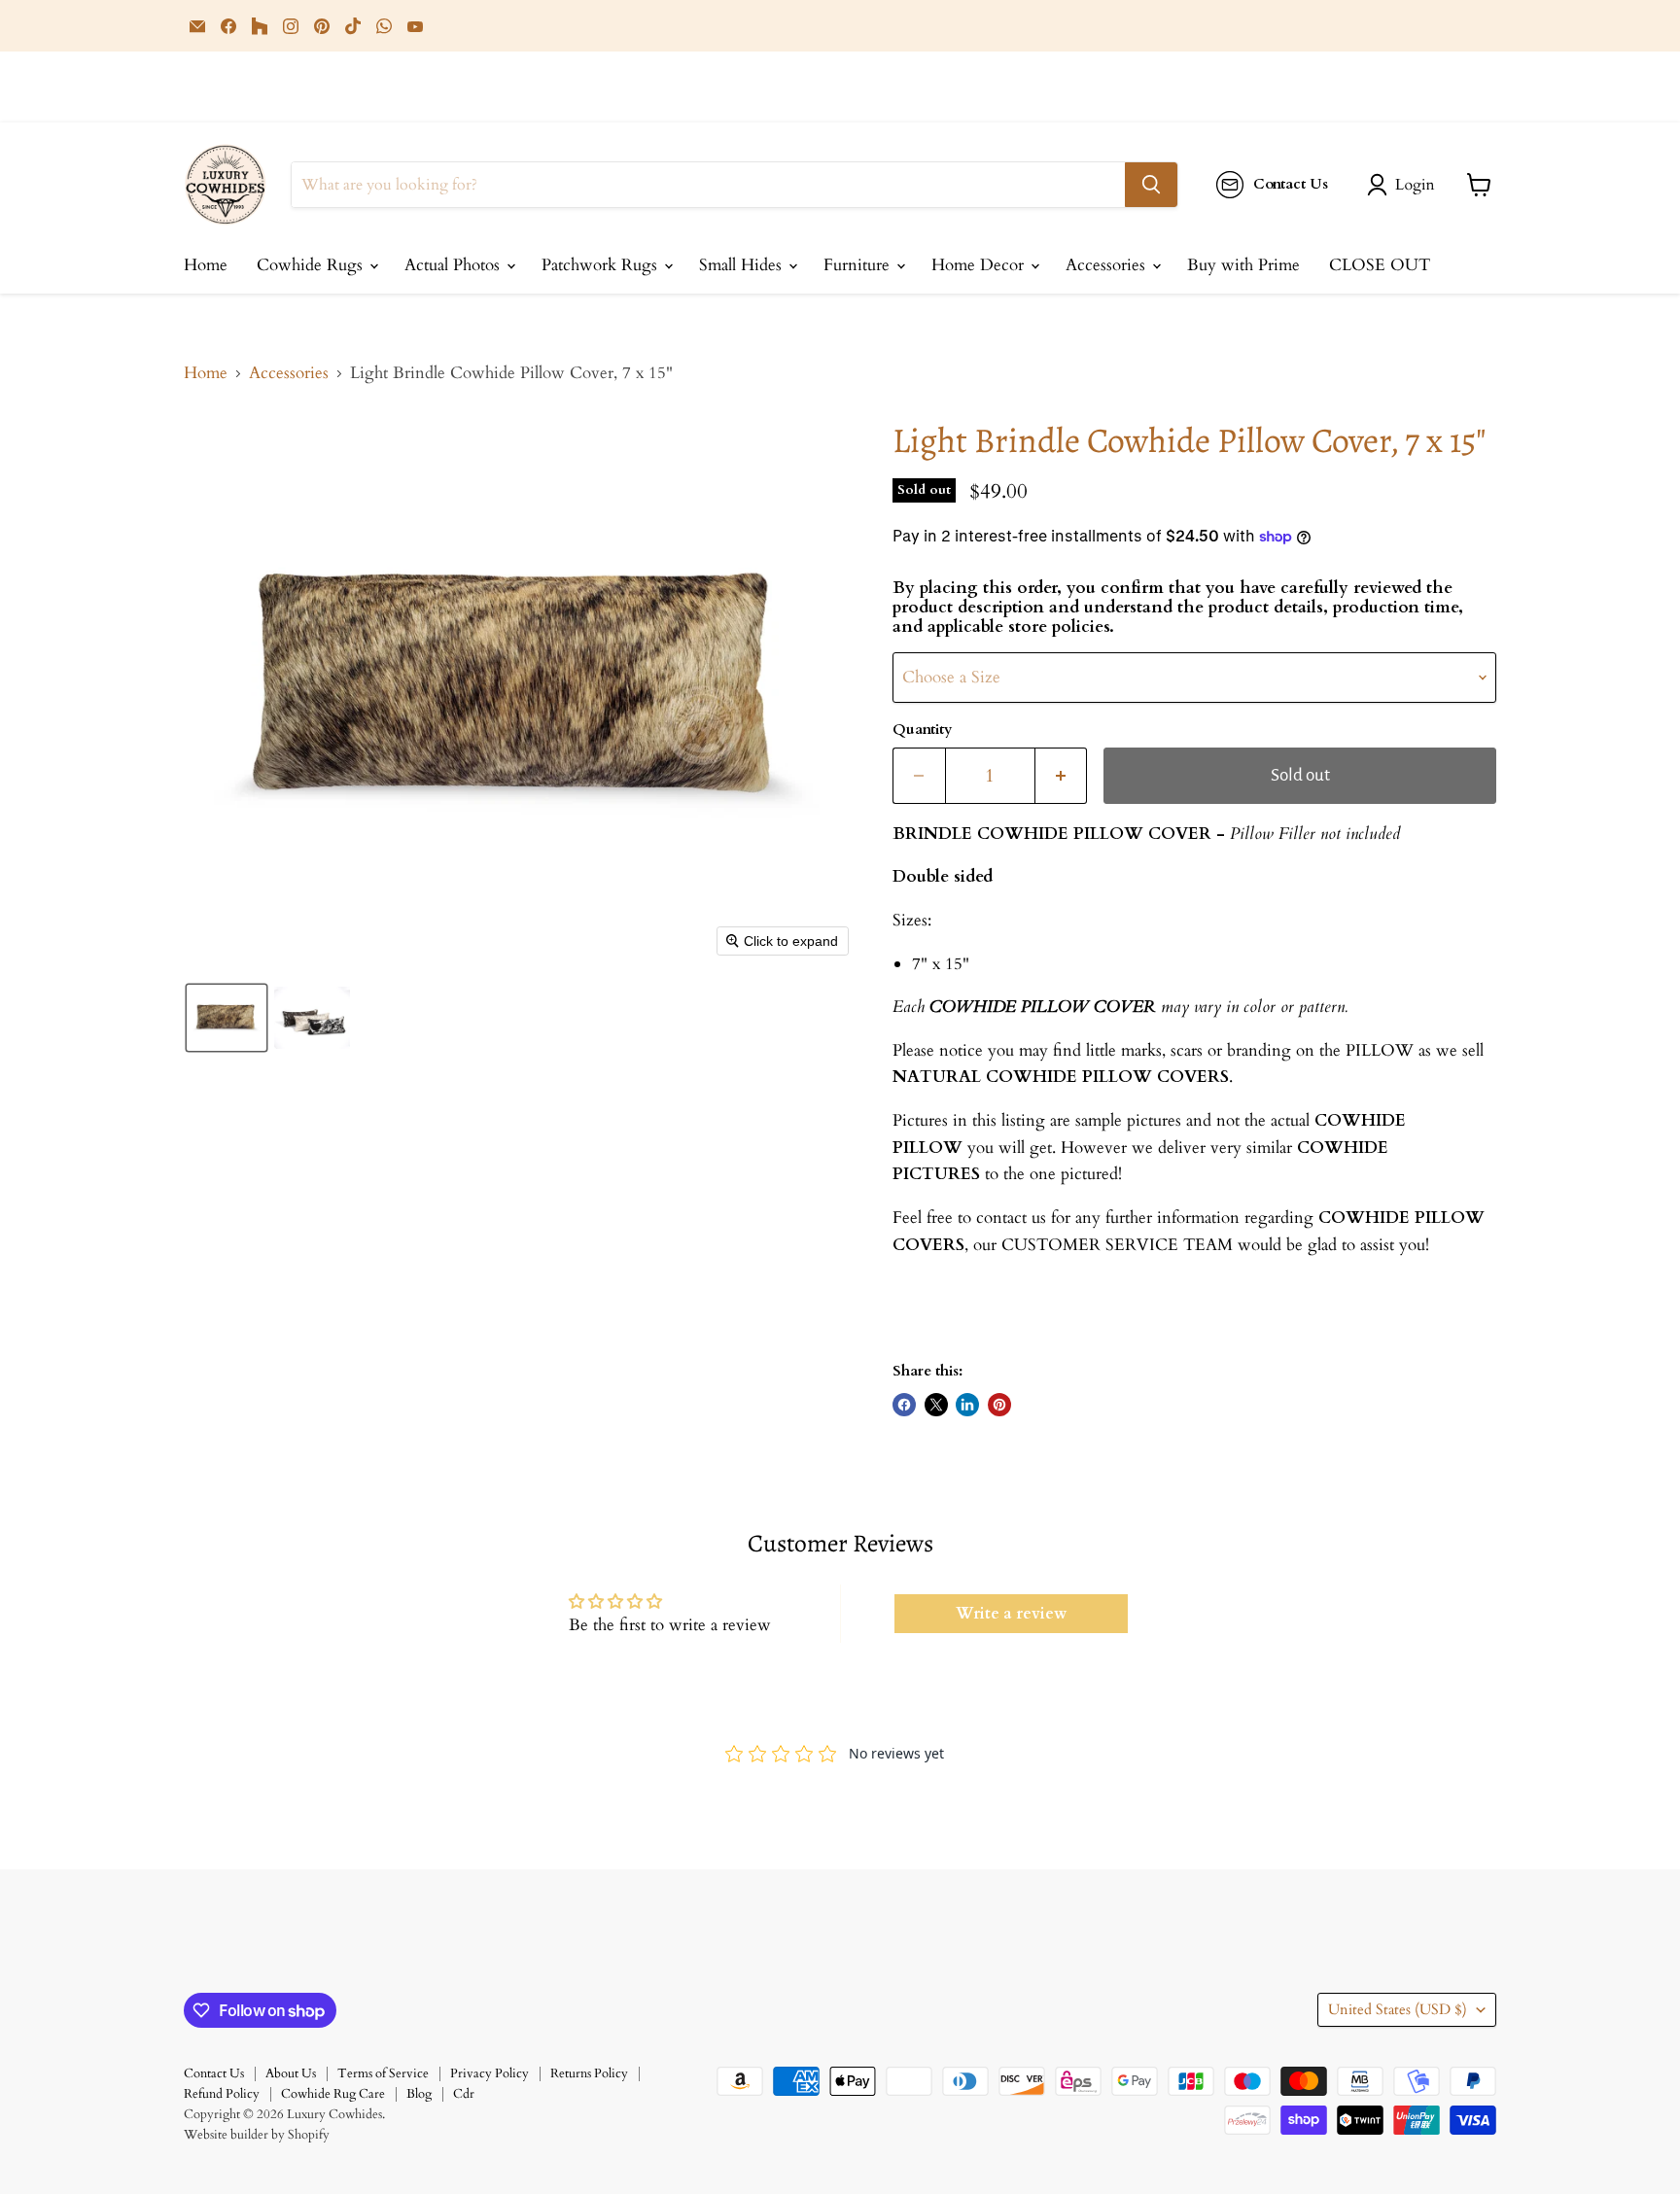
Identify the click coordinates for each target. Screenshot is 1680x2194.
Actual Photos (455, 265)
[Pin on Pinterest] (999, 1405)
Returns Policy (589, 2073)
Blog (419, 2094)
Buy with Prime (1243, 265)
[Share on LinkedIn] (967, 1405)
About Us (291, 2073)
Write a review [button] (1011, 1614)
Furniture (859, 265)
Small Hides (743, 265)
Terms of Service (383, 2073)
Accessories (1108, 265)
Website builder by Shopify (257, 2135)
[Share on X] (936, 1405)
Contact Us (214, 2073)
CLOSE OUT (1380, 265)
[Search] (1151, 185)
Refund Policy (222, 2094)
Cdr (464, 2094)
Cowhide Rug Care (333, 2094)
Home (206, 265)
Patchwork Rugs (602, 265)
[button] (1405, 185)
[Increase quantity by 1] (1062, 776)
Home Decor (980, 265)
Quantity (922, 730)
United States (1398, 2009)
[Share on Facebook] (904, 1405)
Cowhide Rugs (312, 265)
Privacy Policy (490, 2073)
